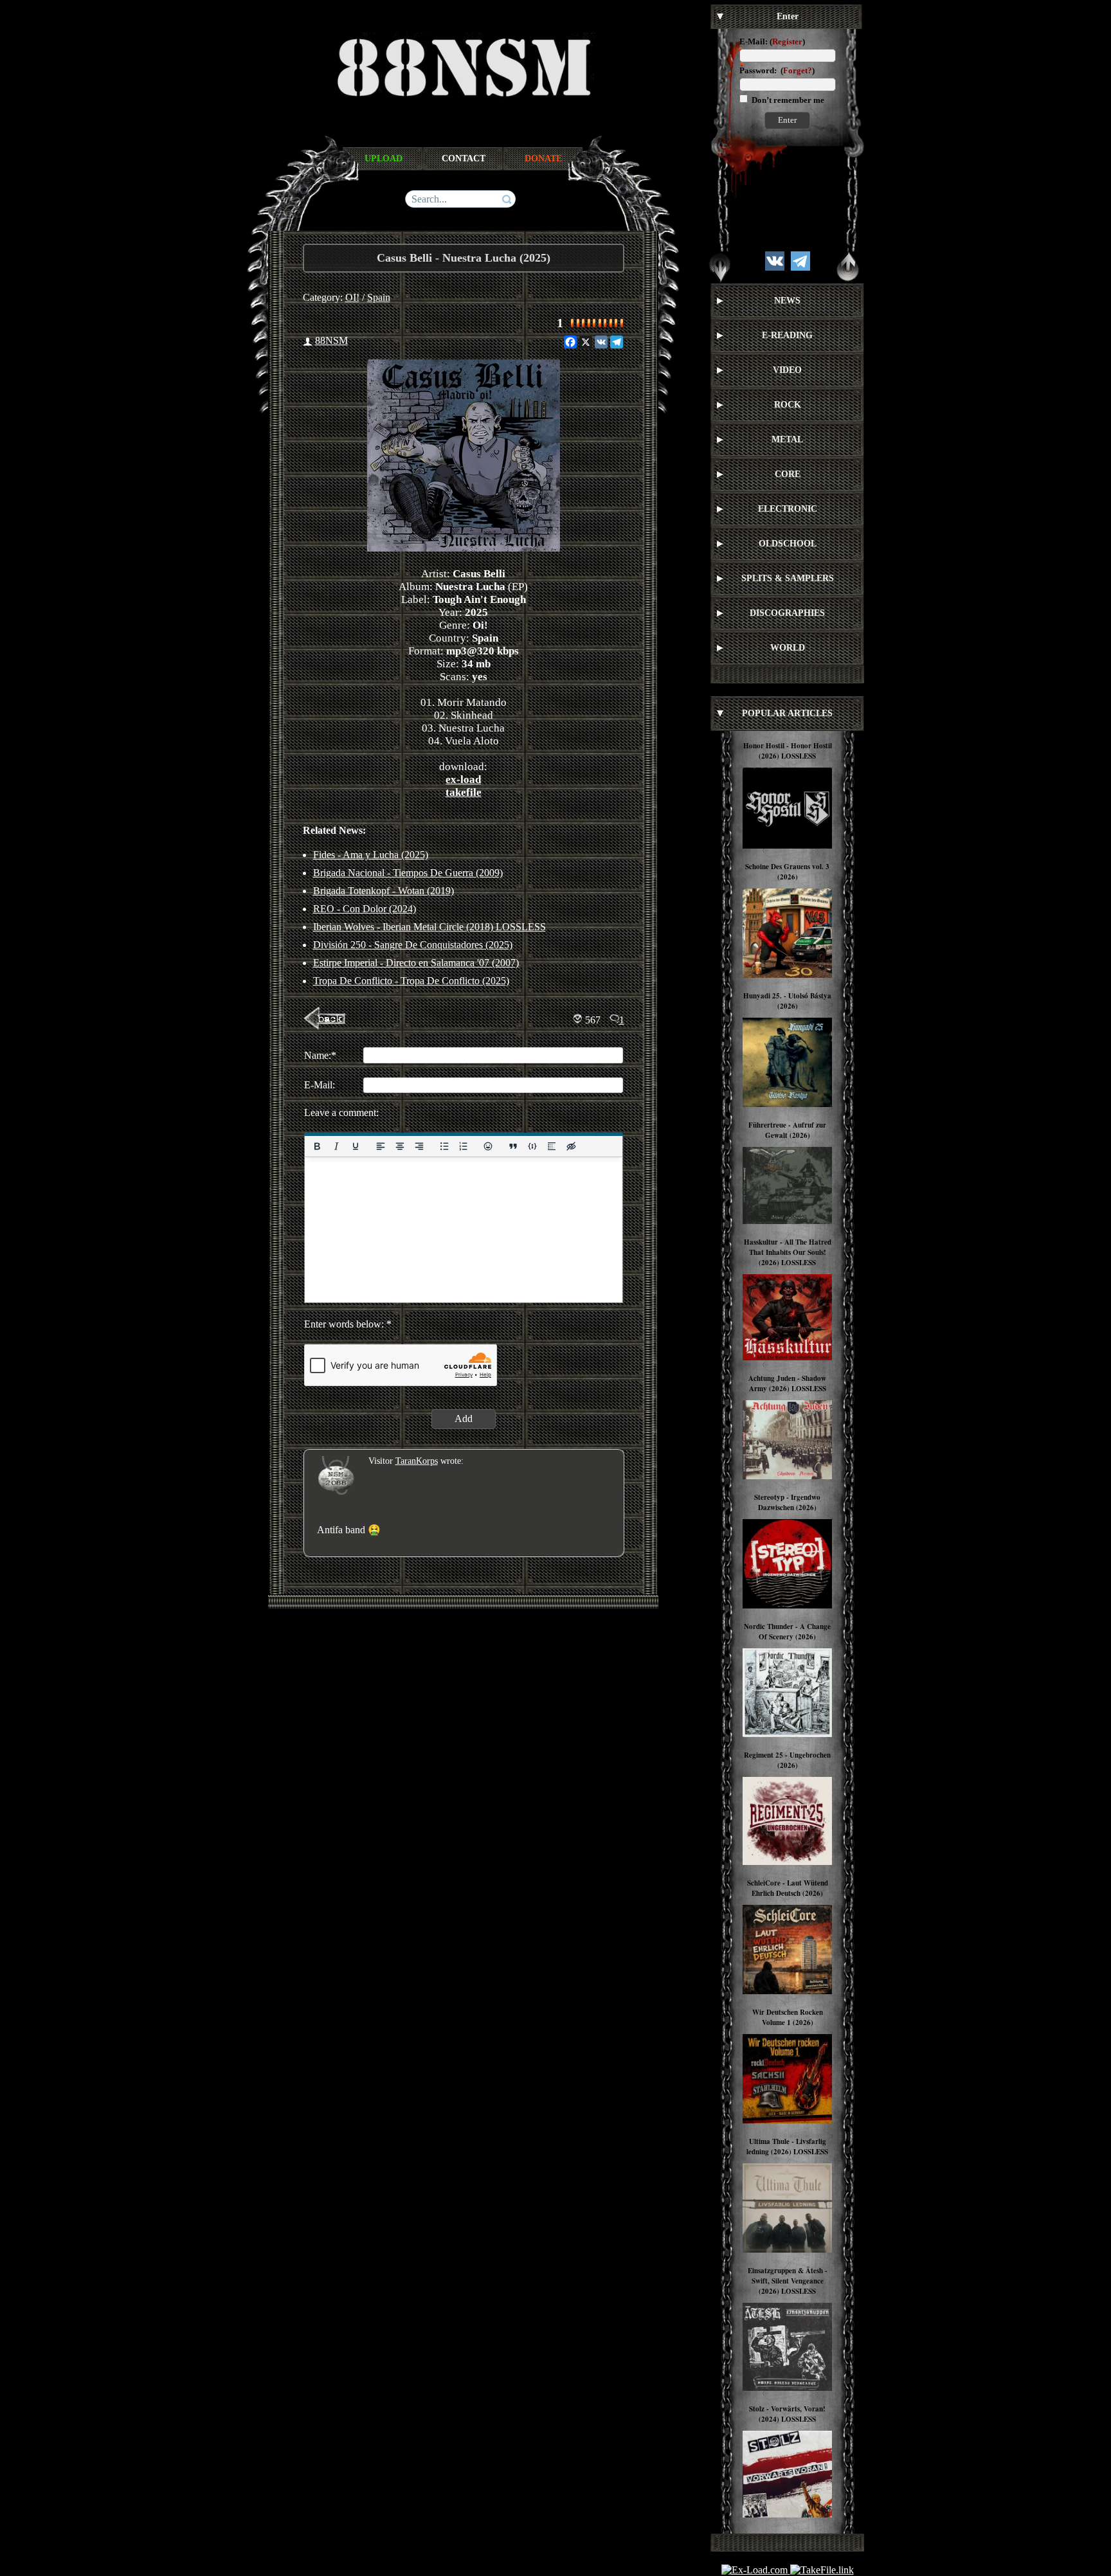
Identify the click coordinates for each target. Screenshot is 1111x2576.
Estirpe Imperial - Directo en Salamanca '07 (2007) (416, 963)
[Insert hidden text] (571, 1146)
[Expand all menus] (720, 267)
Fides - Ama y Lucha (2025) (371, 855)
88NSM (331, 340)
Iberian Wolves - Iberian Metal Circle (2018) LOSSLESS (429, 927)
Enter (787, 120)
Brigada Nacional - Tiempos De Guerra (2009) (408, 873)
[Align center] (399, 1146)
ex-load (463, 779)
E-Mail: (754, 41)
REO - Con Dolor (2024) (365, 909)
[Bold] (317, 1146)
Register (787, 41)
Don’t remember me (787, 100)
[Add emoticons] (488, 1146)
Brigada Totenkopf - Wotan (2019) (384, 891)
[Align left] (380, 1146)
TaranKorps (417, 1461)
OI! (352, 297)
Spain (379, 297)
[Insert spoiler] (552, 1146)
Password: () (777, 70)
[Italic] (336, 1146)
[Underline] (355, 1146)
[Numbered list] (463, 1146)
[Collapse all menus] (848, 267)
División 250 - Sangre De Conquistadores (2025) (413, 945)
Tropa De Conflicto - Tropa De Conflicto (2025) (411, 981)
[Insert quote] (513, 1146)
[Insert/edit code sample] (532, 1146)
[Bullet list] (444, 1146)
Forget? (798, 70)
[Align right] (419, 1146)
